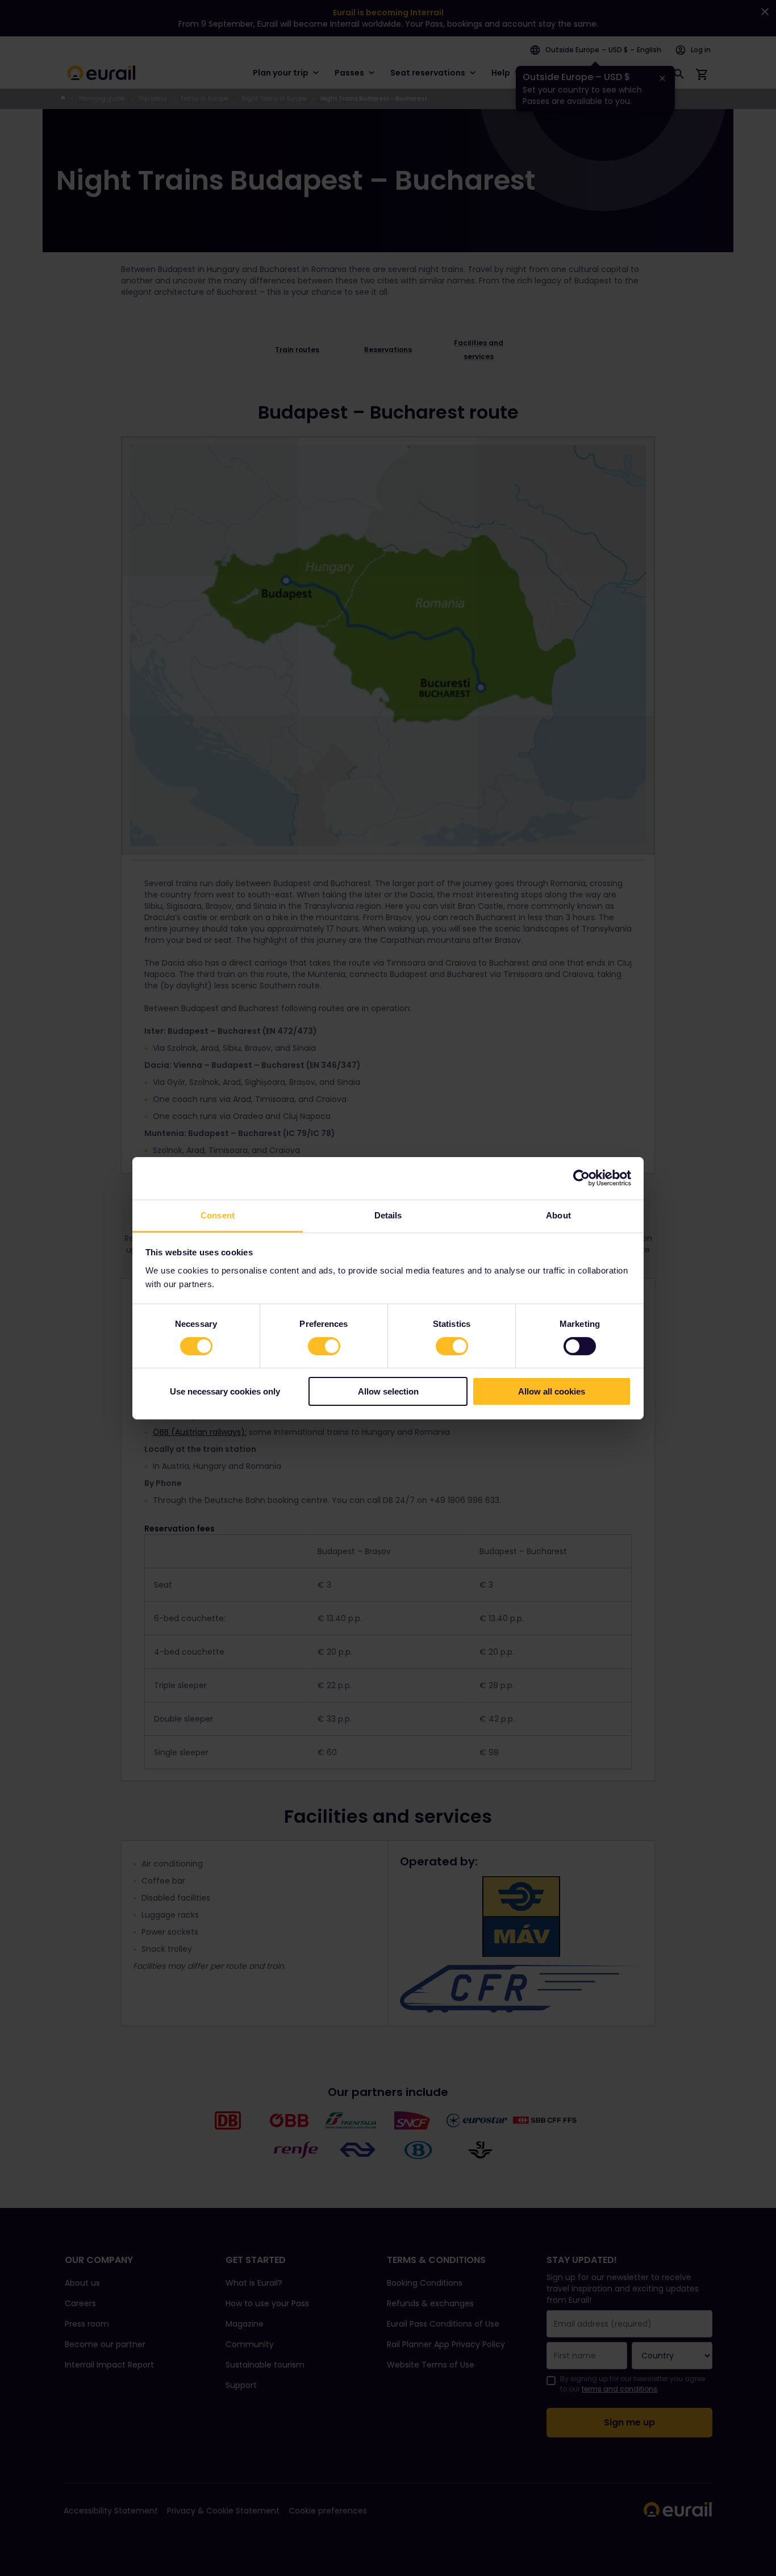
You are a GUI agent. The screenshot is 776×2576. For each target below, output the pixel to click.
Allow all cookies (552, 1391)
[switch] (324, 1346)
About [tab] (558, 1215)
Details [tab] (388, 1215)
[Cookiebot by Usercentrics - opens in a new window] (581, 1178)
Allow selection (388, 1391)
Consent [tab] (218, 1215)
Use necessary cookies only (225, 1391)
